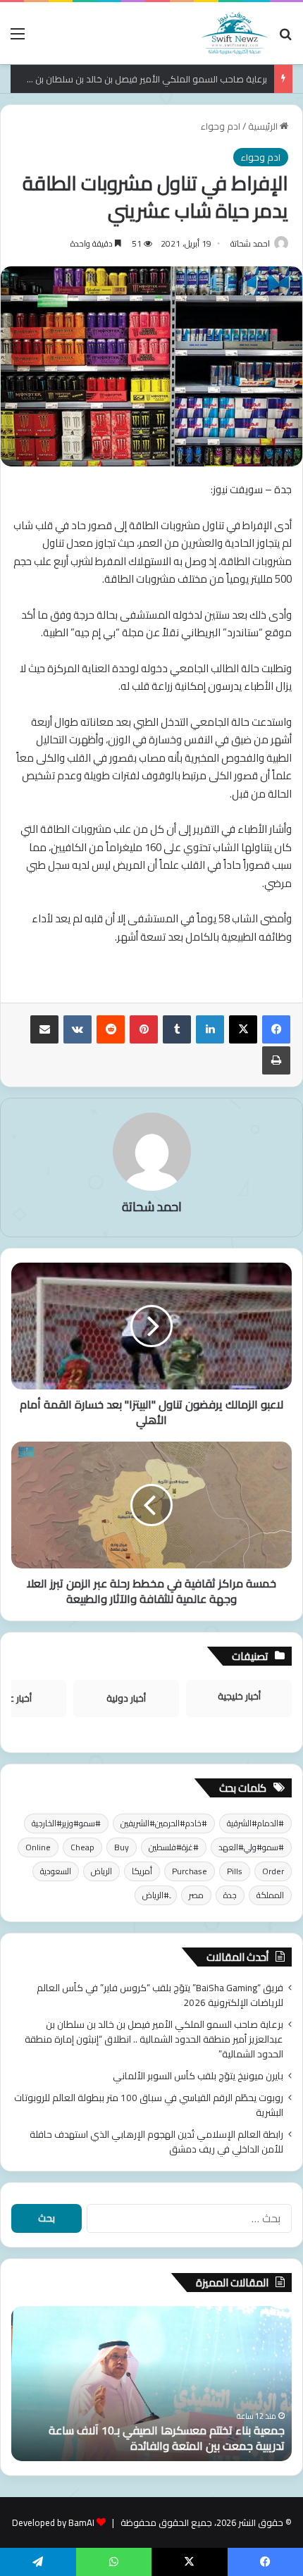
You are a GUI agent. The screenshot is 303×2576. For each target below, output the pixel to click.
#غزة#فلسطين (174, 1847)
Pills (235, 1871)
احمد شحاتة (250, 243)
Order (273, 1871)
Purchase (190, 1871)
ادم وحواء (221, 126)
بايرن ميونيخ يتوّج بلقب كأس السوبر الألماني (198, 2076)
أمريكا (142, 1871)
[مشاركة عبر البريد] (44, 1029)
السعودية (56, 1871)
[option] (151, 2384)
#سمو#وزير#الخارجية (66, 1823)
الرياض (101, 1871)
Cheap (82, 1847)
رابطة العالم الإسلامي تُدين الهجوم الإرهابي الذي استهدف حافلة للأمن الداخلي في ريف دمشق (156, 2142)
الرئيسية (264, 126)
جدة (230, 1895)
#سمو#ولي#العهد (251, 1847)
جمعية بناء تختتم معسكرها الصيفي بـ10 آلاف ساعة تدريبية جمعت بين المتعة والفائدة (167, 2438)
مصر (196, 1895)
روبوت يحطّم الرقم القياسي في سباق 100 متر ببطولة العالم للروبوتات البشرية (149, 2105)
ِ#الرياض (156, 1895)
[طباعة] (276, 1060)
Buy (122, 1847)
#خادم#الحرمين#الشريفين (164, 1823)
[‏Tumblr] (177, 1029)
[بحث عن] (285, 38)
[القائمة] (18, 38)
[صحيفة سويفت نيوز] (235, 33)
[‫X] (243, 1029)
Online (38, 1847)
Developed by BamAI (53, 2522)
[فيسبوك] (276, 1029)
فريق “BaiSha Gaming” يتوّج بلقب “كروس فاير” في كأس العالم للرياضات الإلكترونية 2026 (160, 1995)
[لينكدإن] (210, 1029)
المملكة (270, 1895)
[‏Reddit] (111, 1029)
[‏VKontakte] (78, 1029)
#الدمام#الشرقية (255, 1823)
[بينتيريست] (144, 1029)
